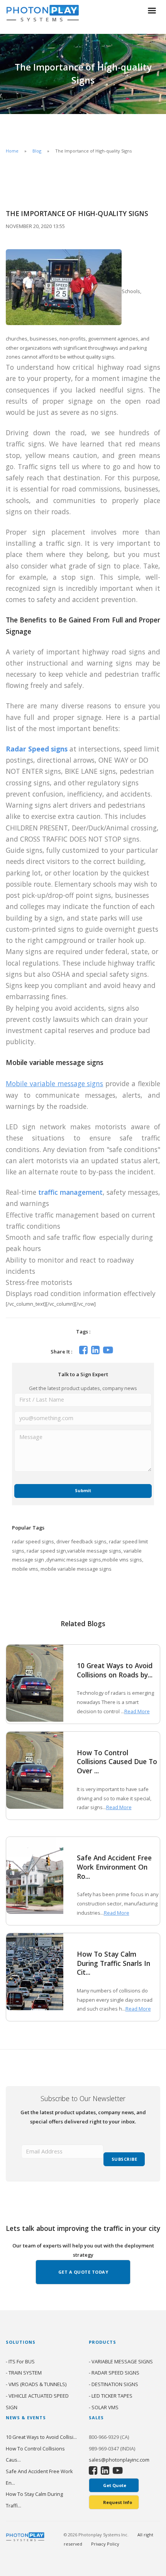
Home (12, 151)
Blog (37, 151)
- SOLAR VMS (104, 2407)
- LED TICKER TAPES (111, 2396)
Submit (83, 1490)
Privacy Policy (105, 2544)
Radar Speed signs (37, 749)
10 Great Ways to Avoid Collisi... (41, 2437)
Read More (137, 1711)
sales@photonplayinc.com (119, 2460)
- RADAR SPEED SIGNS (114, 2373)
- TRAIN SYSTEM (24, 2373)
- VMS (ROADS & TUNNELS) (36, 2384)
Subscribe (124, 2159)
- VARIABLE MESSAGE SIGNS (121, 2361)
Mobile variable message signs (55, 1083)
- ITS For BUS (20, 2361)
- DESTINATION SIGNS (113, 2384)
